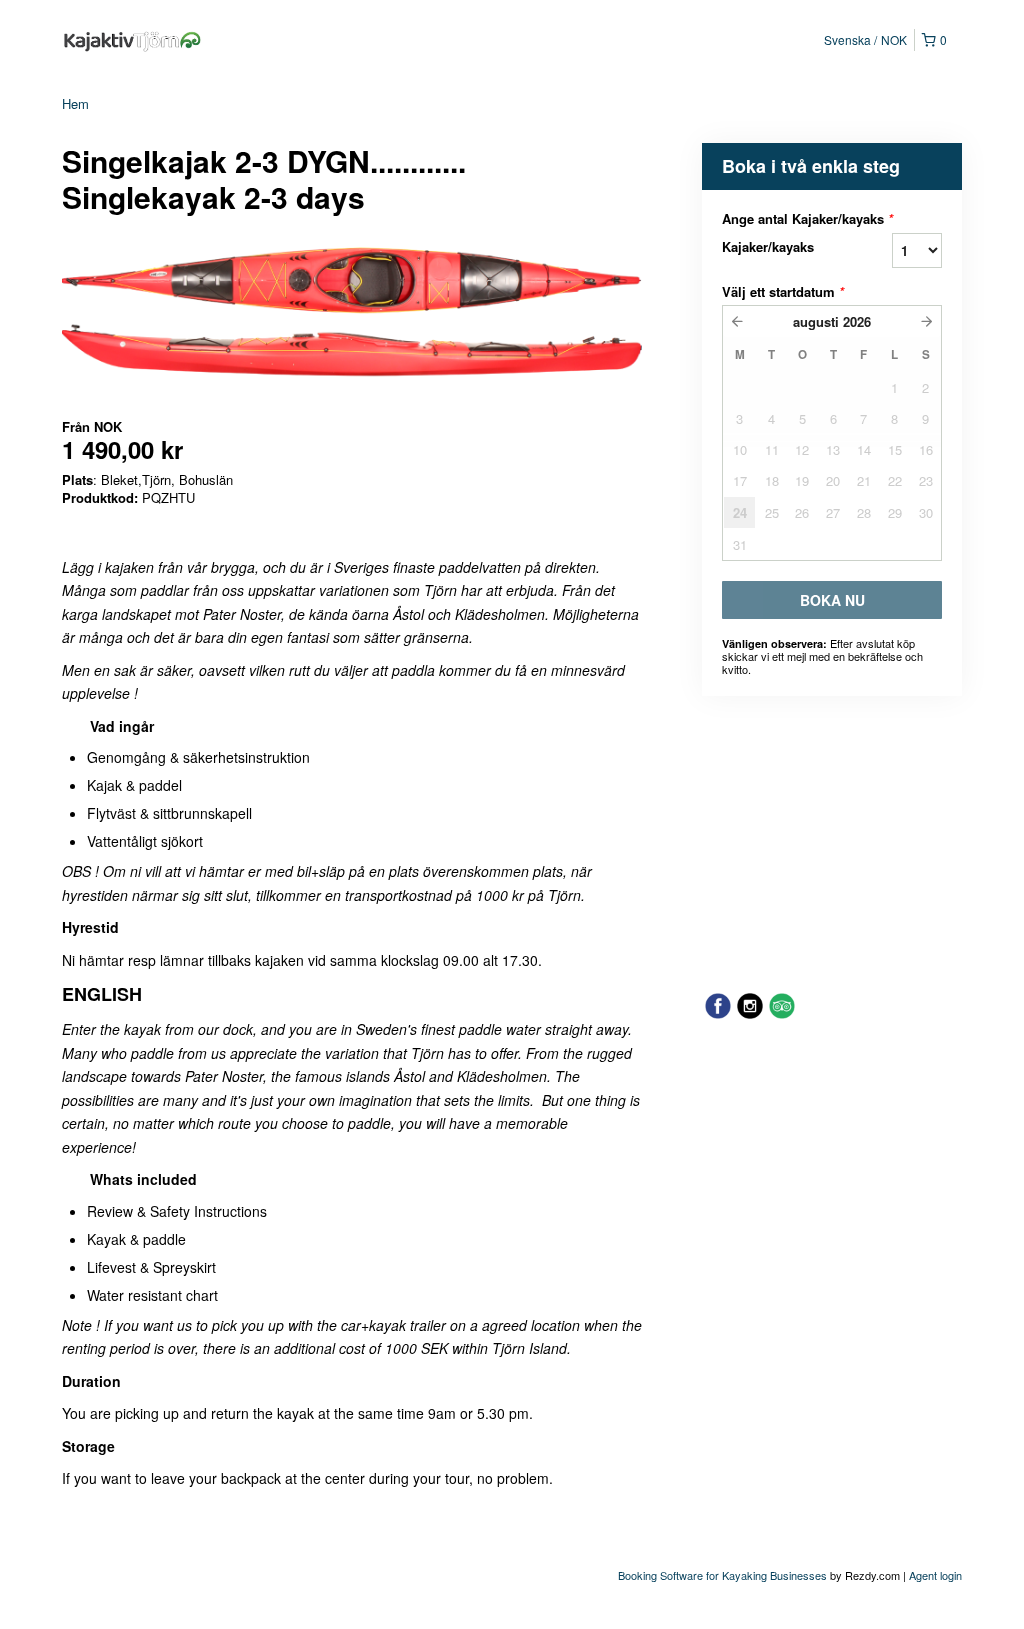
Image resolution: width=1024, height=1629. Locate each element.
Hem (75, 103)
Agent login (935, 1575)
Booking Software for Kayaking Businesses (724, 1575)
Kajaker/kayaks (768, 246)
